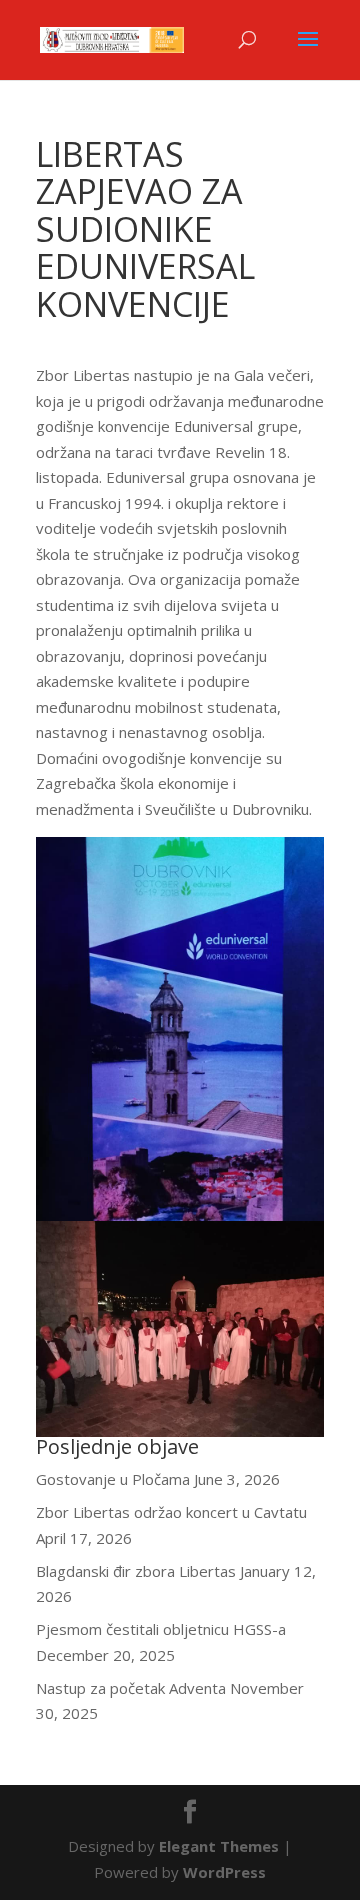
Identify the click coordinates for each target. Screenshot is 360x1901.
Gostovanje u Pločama (113, 1479)
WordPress (224, 1872)
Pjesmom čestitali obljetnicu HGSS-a (161, 1629)
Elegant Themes (219, 1846)
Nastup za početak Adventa (131, 1688)
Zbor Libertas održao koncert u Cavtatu (171, 1512)
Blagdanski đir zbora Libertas (136, 1571)
